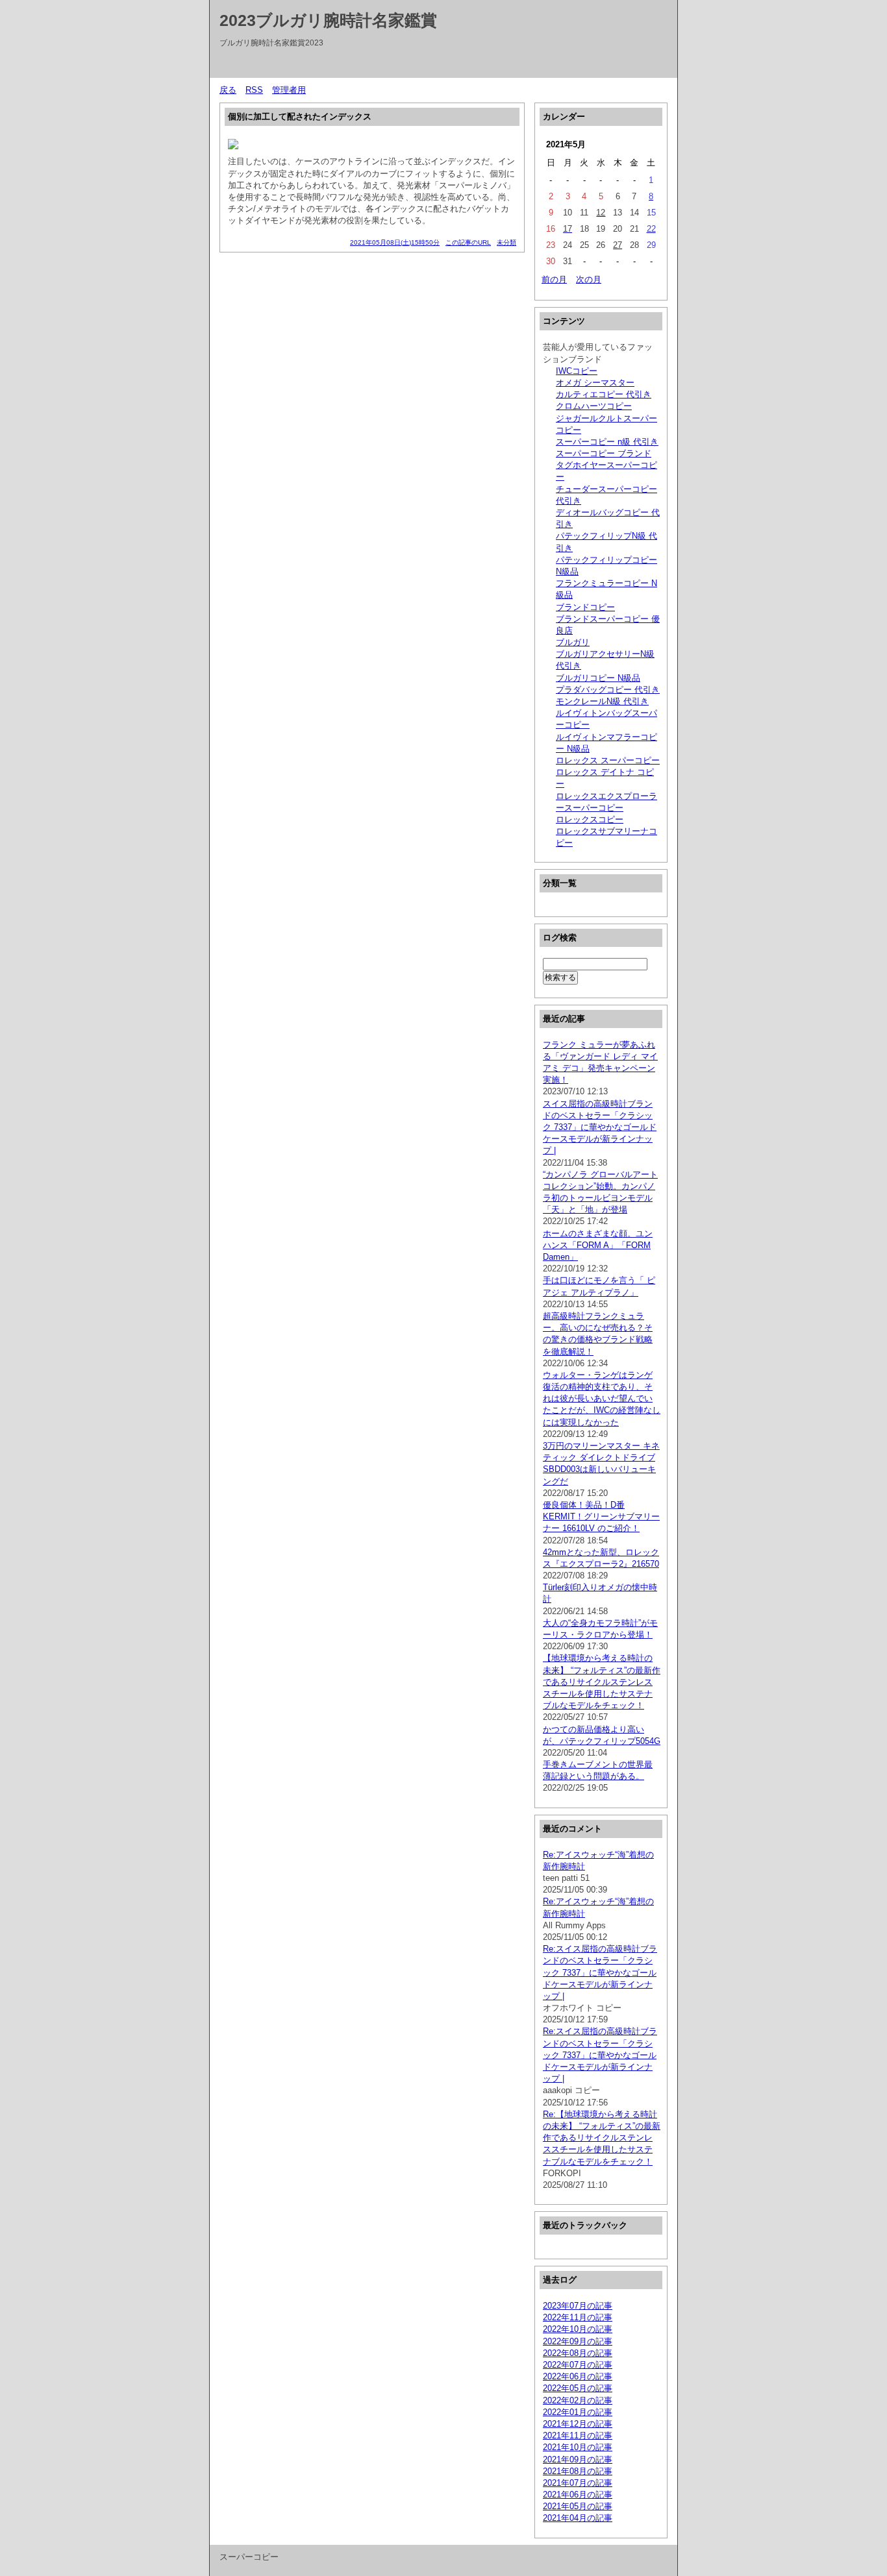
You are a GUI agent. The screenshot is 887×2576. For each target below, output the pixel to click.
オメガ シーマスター (595, 383)
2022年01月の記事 (578, 2412)
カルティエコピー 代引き (604, 394)
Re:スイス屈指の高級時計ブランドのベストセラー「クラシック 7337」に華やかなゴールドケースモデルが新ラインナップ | (600, 1972)
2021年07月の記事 (578, 2483)
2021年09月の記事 (578, 2459)
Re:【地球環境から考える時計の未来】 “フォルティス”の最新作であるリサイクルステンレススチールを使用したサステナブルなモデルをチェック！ (602, 2138)
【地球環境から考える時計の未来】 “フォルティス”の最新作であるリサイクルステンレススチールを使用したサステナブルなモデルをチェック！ (602, 1682)
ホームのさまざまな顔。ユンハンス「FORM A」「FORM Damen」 (598, 1245)
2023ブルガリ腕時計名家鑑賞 (328, 20)
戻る (228, 90)
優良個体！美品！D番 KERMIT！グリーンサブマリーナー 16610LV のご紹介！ (601, 1516)
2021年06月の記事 (578, 2495)
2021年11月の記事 (578, 2435)
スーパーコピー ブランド (604, 453)
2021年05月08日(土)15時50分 (395, 242)
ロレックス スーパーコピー (608, 760)
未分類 (506, 242)
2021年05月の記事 (578, 2506)
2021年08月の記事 (578, 2471)
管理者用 (289, 90)
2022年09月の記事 (578, 2341)
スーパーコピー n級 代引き (607, 442)
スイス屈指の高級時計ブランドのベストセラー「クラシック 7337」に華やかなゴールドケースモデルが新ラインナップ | (600, 1127)
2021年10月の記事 (578, 2447)
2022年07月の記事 (578, 2365)
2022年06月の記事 (578, 2376)
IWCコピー (577, 371)
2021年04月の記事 (578, 2518)
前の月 (554, 279)
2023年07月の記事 (578, 2306)
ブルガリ (573, 642)
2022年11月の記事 (578, 2317)
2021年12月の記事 (578, 2424)
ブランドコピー (585, 607)
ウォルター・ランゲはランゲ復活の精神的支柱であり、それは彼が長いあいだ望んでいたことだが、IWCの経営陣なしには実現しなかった (602, 1399)
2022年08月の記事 (578, 2353)
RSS (254, 90)
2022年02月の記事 (578, 2400)
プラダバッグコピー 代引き (608, 690)
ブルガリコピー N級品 (598, 678)
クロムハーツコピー (594, 406)
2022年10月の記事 (578, 2329)
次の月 (589, 279)
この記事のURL (468, 242)
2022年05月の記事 (578, 2388)
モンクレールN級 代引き (602, 701)
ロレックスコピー (590, 819)
